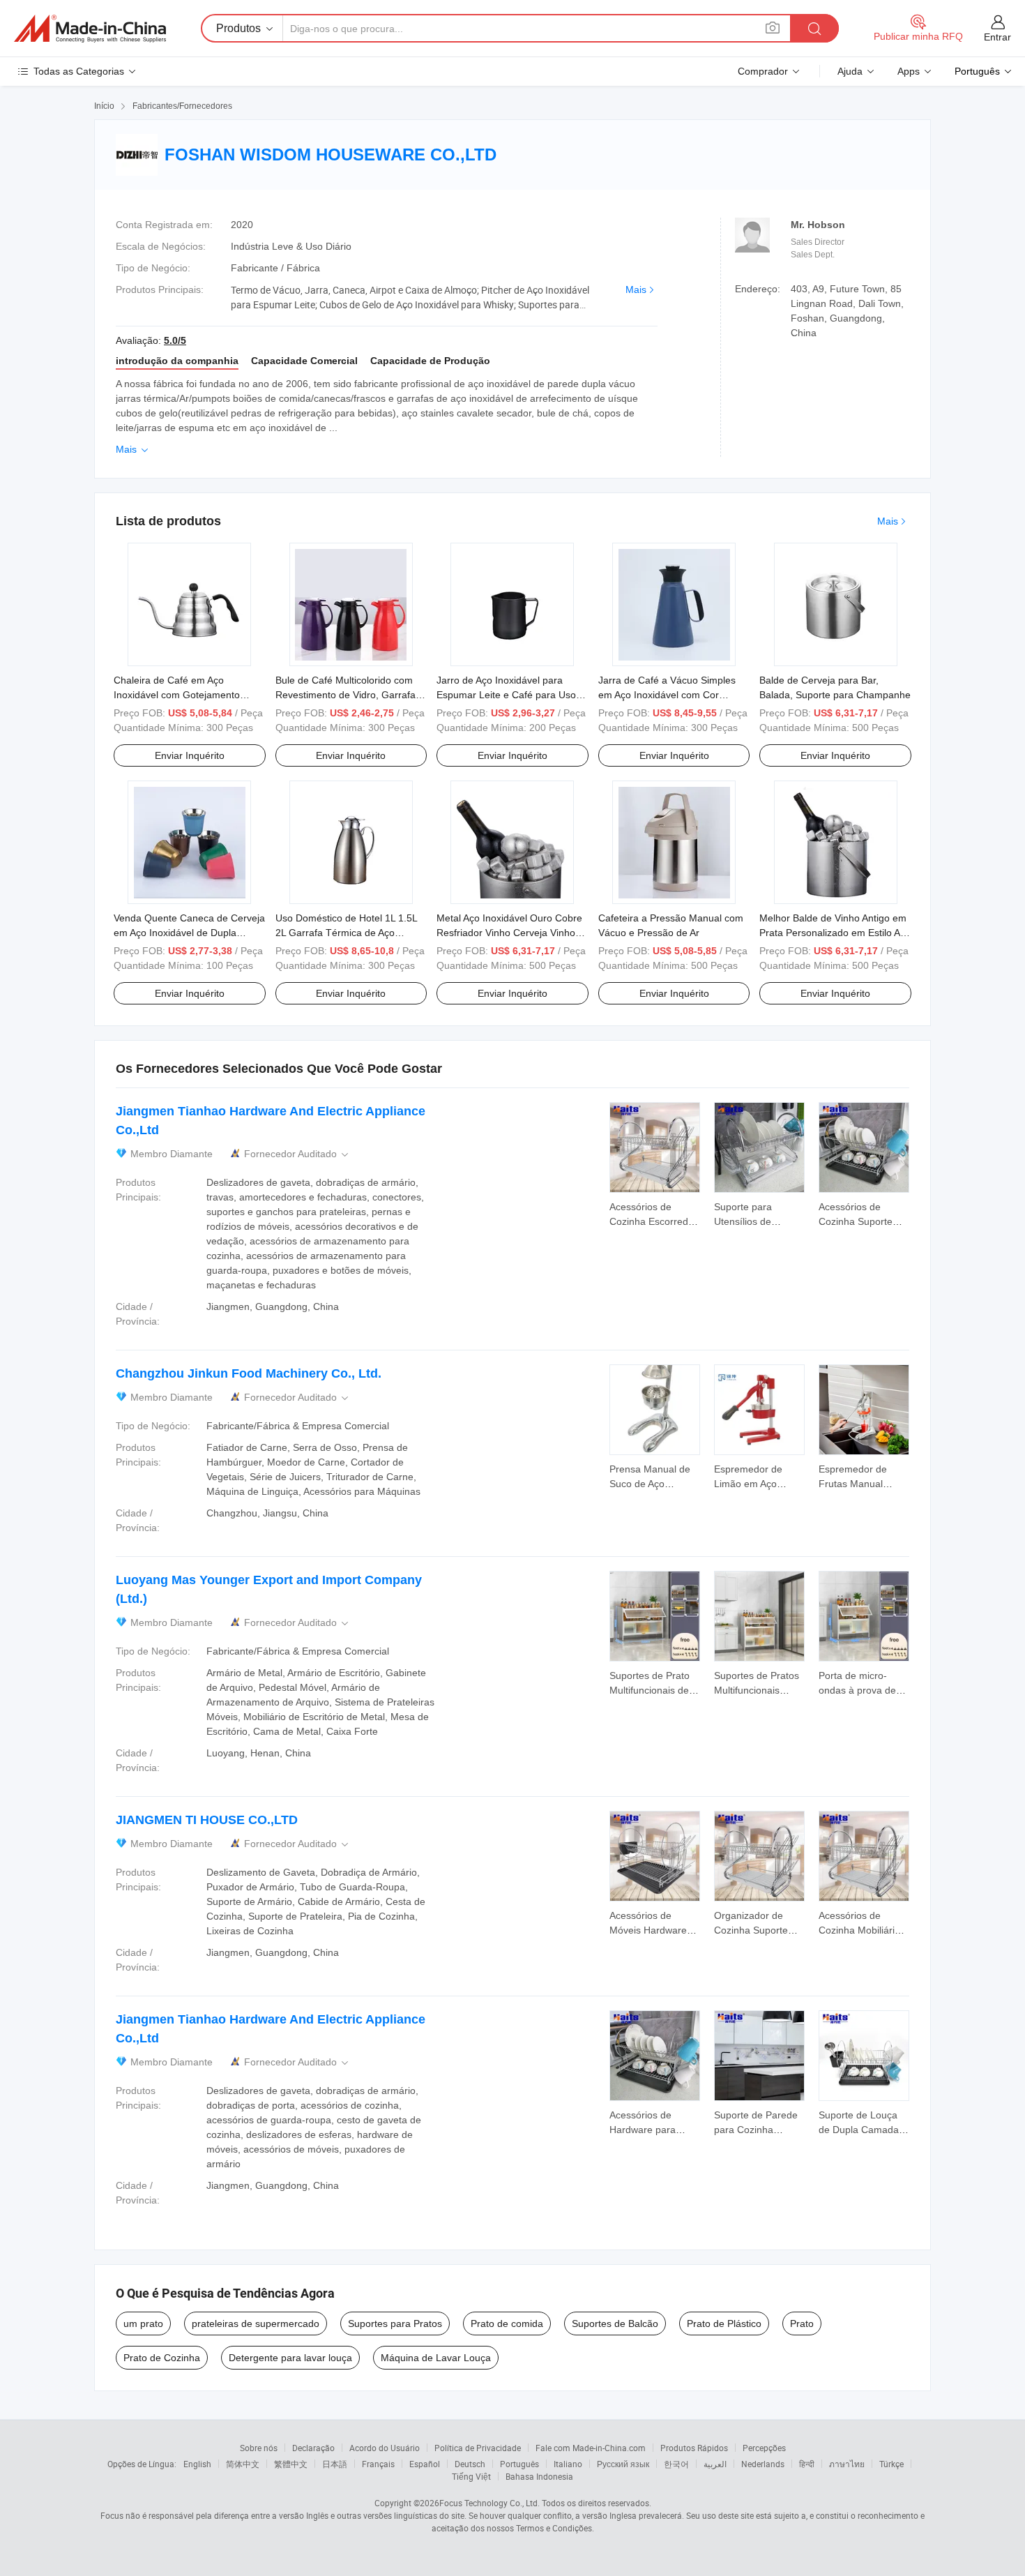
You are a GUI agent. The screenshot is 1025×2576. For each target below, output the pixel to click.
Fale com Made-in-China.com (591, 2448)
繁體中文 (291, 2464)
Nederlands (763, 2464)
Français (378, 2464)
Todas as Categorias (79, 71)
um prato (143, 2323)
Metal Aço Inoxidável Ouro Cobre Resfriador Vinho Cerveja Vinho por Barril (509, 933)
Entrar (997, 37)
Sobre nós (259, 2448)
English (197, 2464)
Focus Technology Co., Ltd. (489, 2503)
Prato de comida (507, 2323)
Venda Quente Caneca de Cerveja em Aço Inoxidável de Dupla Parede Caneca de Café (189, 933)
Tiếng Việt (471, 2476)
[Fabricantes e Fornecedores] (90, 29)
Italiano (568, 2464)
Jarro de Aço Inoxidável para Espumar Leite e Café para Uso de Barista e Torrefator (506, 695)
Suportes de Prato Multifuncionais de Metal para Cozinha (653, 1690)
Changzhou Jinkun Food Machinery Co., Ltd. (249, 1373)
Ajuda (850, 71)
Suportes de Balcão (615, 2323)
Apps (909, 71)
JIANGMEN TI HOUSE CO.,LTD (207, 1820)
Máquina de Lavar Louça (436, 2358)
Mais (636, 289)
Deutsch (470, 2464)
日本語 (335, 2464)
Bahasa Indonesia (539, 2476)
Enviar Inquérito (190, 755)
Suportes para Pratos (395, 2323)
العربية (715, 2464)
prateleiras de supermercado (256, 2323)
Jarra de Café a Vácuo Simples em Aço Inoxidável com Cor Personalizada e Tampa (667, 695)
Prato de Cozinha (162, 2358)
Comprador (763, 71)
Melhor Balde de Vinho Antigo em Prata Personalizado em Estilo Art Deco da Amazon (833, 933)
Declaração (313, 2448)
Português (519, 2464)
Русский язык (623, 2464)
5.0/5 (175, 340)
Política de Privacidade (478, 2448)
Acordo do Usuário (385, 2448)
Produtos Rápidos (694, 2448)
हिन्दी (807, 2464)
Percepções (764, 2448)
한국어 (676, 2464)
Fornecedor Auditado (297, 1154)
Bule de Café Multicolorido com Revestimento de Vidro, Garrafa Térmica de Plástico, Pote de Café (351, 695)
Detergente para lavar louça (290, 2358)
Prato (802, 2323)
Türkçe (891, 2464)
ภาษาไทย (847, 2464)
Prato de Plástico (724, 2323)
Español (425, 2464)
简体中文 (243, 2464)
